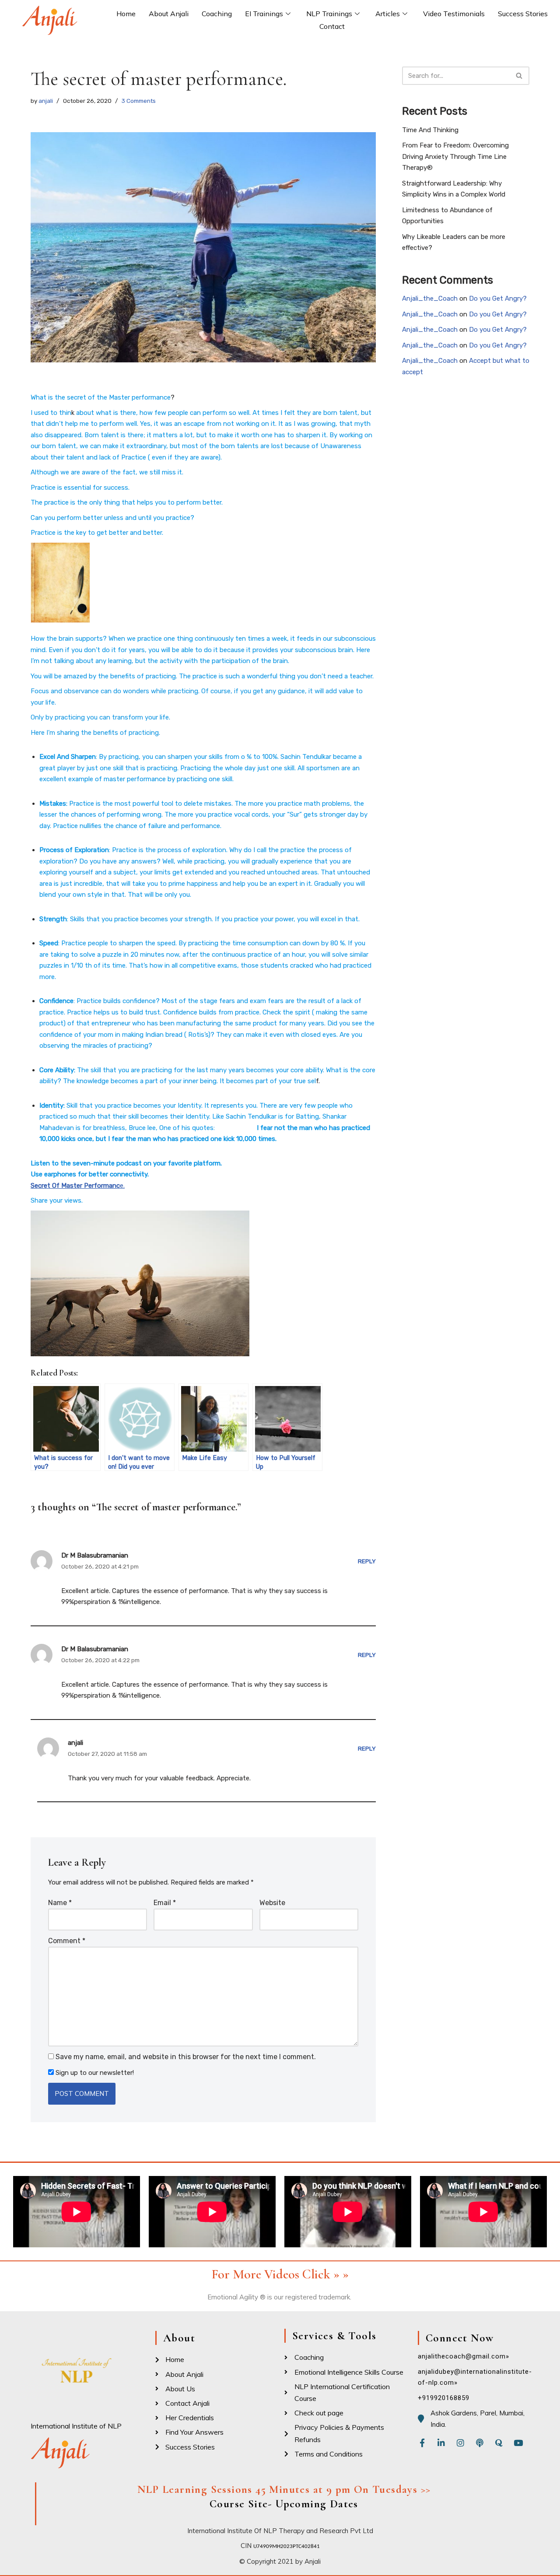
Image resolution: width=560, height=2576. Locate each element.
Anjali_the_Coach (430, 298)
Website (272, 1903)
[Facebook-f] (422, 2443)
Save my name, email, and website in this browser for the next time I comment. (186, 2057)
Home (126, 14)
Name (60, 1903)
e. (122, 1186)
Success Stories (523, 14)
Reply (367, 1561)
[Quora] (499, 2443)
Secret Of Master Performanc (75, 1186)
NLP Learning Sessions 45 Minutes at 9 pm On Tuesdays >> (284, 2489)
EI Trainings (264, 14)
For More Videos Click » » (280, 2274)
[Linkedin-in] (441, 2443)
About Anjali (169, 14)
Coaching (217, 14)
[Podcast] (480, 2443)
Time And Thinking (430, 130)
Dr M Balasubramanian (95, 1555)
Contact (332, 26)
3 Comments (139, 101)
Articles (388, 14)
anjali (46, 101)
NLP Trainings (329, 14)
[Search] (520, 76)
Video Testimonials (454, 14)
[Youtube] (518, 2443)
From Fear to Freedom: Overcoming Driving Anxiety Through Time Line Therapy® (455, 156)
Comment (67, 1941)
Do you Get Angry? (498, 298)
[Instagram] (460, 2443)
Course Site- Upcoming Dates (284, 2504)
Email (165, 1903)
